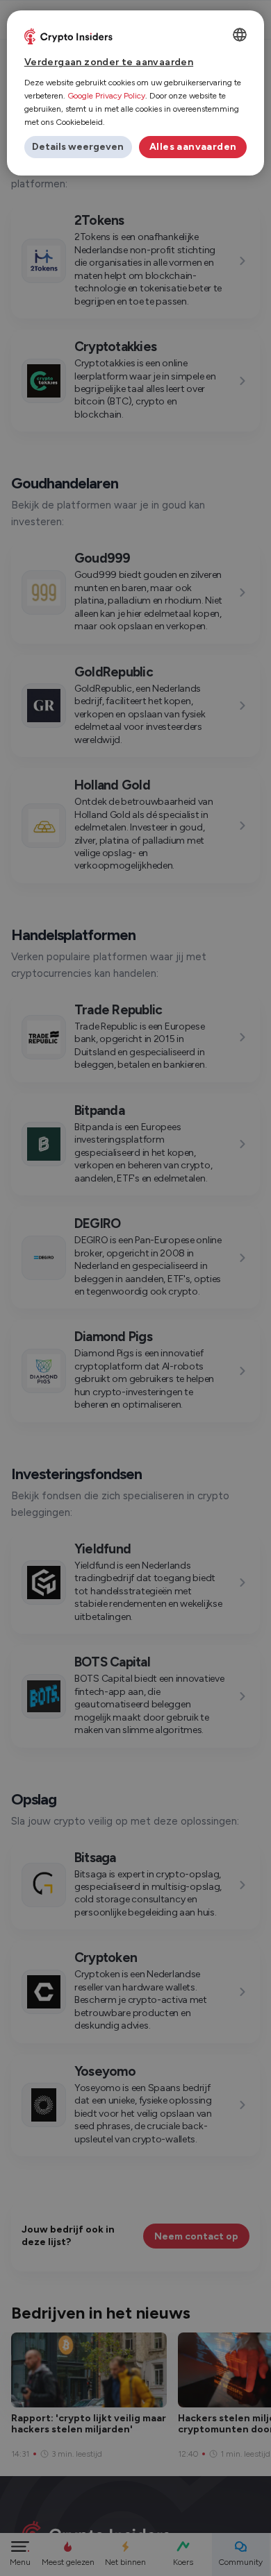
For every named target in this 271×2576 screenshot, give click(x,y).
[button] (78, 147)
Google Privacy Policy (106, 96)
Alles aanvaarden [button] (193, 147)
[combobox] (240, 35)
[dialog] (136, 93)
